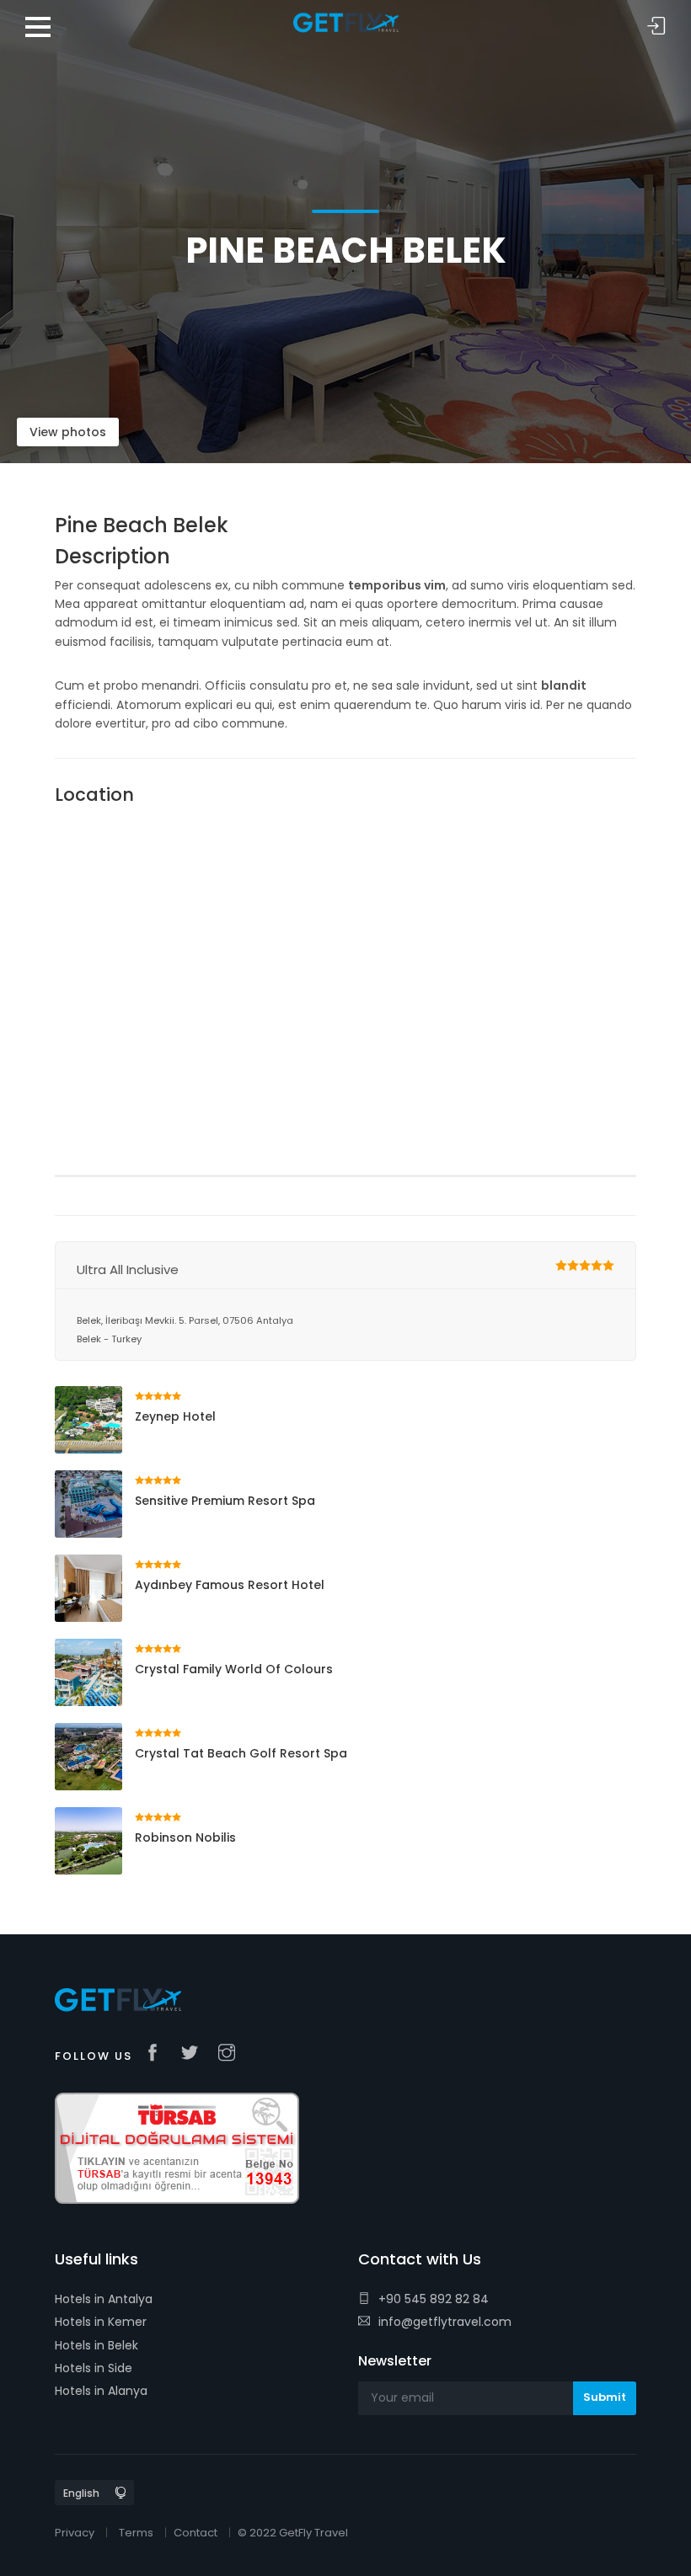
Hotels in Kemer (101, 2322)
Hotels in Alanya (101, 2391)
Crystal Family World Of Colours (234, 1669)
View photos (68, 432)
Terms (136, 2533)
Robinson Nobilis (185, 1837)
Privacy (75, 2533)
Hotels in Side (94, 2368)
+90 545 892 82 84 (434, 2299)
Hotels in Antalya (104, 2299)
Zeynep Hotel (175, 1416)
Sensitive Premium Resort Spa (225, 1501)
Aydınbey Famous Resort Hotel (230, 1585)
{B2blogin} (656, 27)
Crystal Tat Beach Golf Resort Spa (241, 1753)
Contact (196, 2533)
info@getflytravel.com (445, 2322)
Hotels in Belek (96, 2345)
